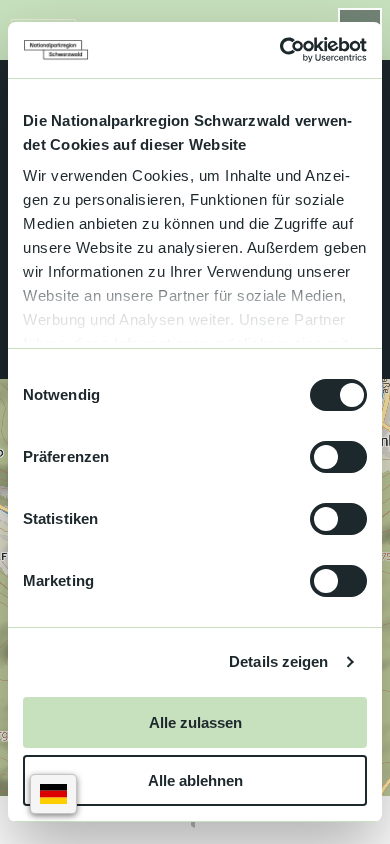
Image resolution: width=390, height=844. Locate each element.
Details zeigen (278, 661)
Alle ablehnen (195, 780)
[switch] (338, 457)
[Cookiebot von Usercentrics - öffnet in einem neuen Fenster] (280, 50)
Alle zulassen (195, 722)
